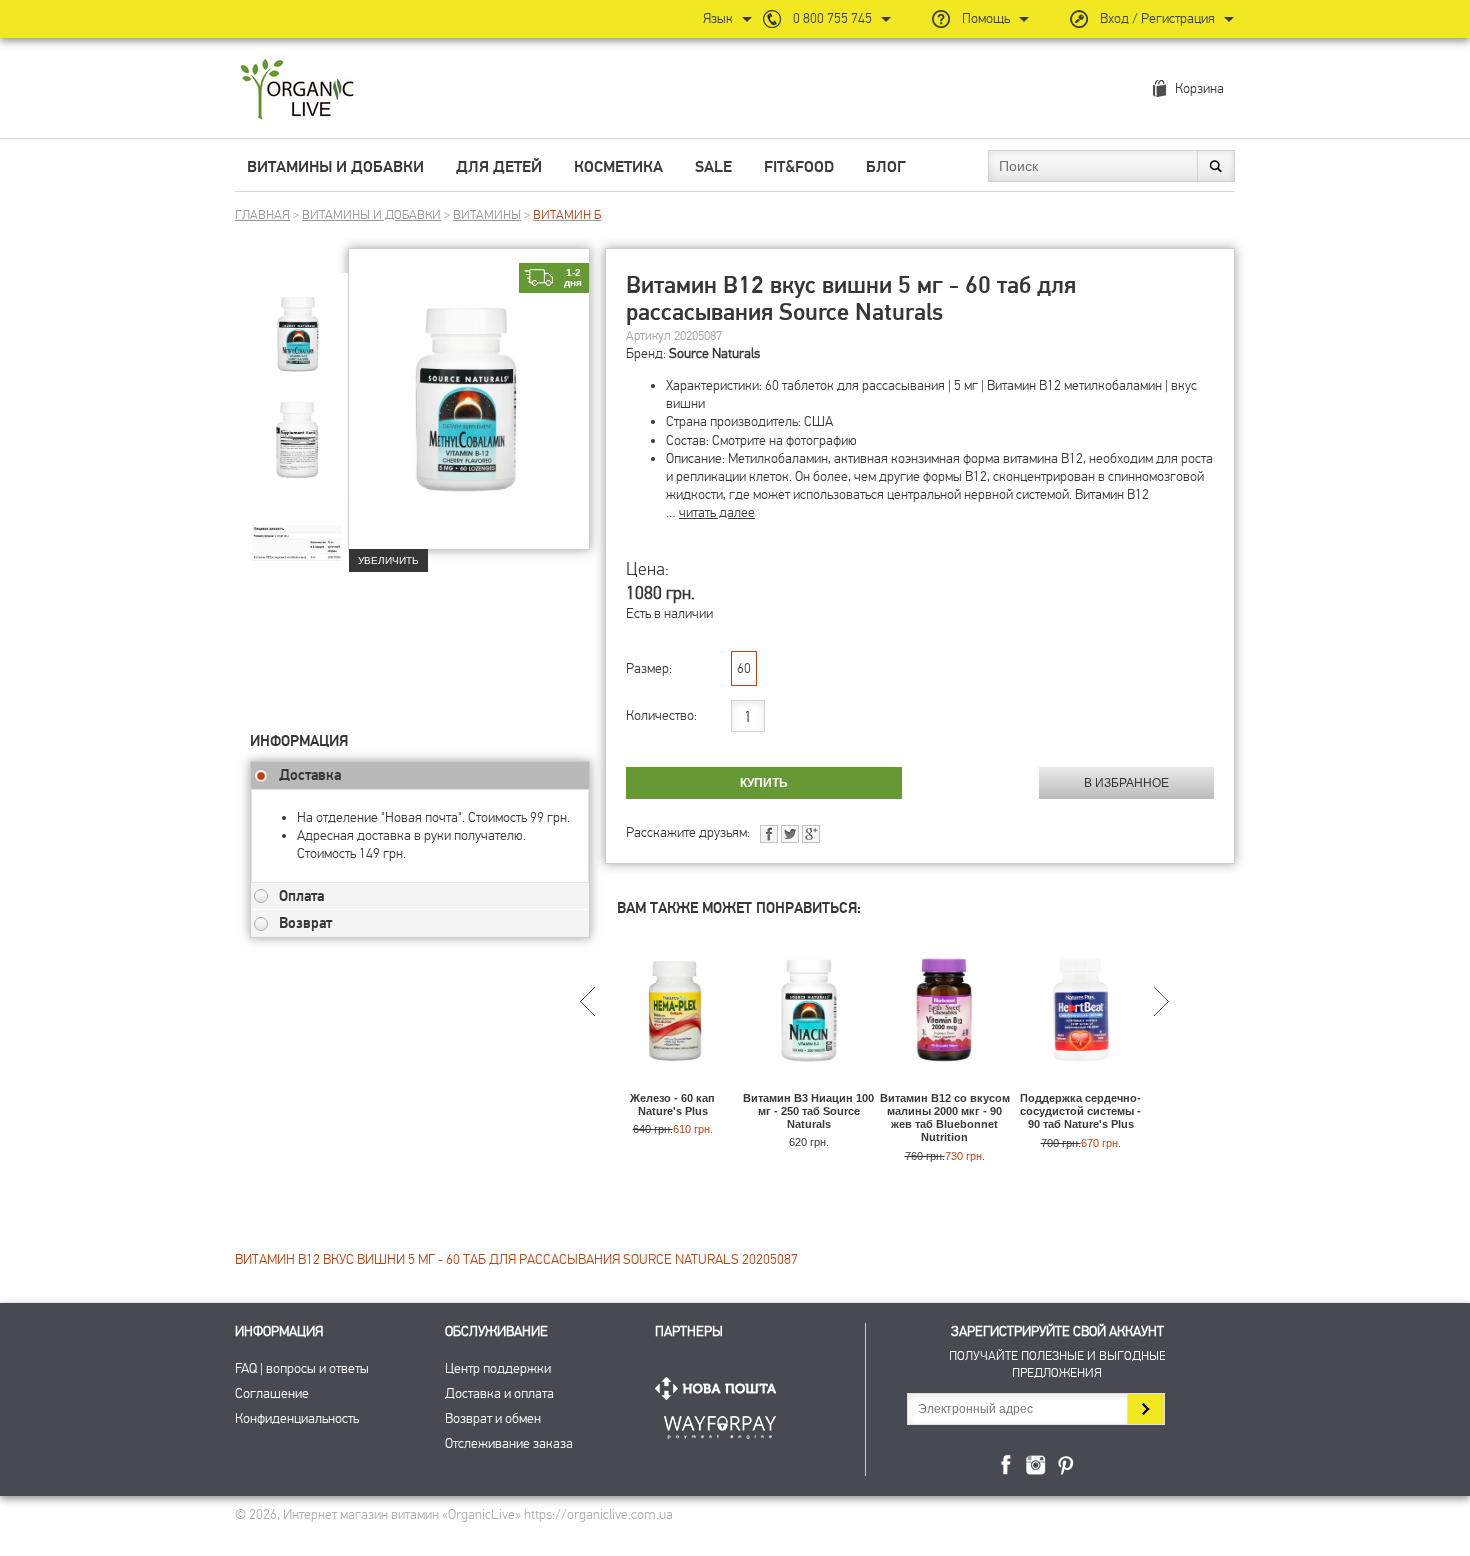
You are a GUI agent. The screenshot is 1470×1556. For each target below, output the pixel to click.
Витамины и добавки (335, 167)
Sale (713, 167)
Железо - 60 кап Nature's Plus (672, 1104)
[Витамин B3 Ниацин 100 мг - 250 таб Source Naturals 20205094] (808, 1082)
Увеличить (388, 560)
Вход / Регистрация (1157, 18)
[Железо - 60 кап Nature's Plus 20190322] (672, 1082)
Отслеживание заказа (509, 1443)
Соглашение (272, 1393)
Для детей (499, 167)
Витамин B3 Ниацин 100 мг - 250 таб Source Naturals (808, 1111)
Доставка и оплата (499, 1393)
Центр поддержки (498, 1368)
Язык (718, 18)
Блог (886, 167)
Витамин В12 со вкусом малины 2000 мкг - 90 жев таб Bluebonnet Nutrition (945, 1118)
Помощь (986, 18)
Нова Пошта (720, 1388)
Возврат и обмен (493, 1418)
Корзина (1199, 88)
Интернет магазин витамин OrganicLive (297, 90)
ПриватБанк (720, 1423)
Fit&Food (799, 167)
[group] (299, 321)
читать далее (717, 512)
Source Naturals (714, 353)
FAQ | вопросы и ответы (302, 1368)
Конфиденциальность (297, 1418)
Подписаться (1145, 1409)
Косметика (618, 167)
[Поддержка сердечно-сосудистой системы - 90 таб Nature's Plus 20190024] (1080, 1082)
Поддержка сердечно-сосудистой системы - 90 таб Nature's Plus (1080, 1111)
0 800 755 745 (832, 18)
